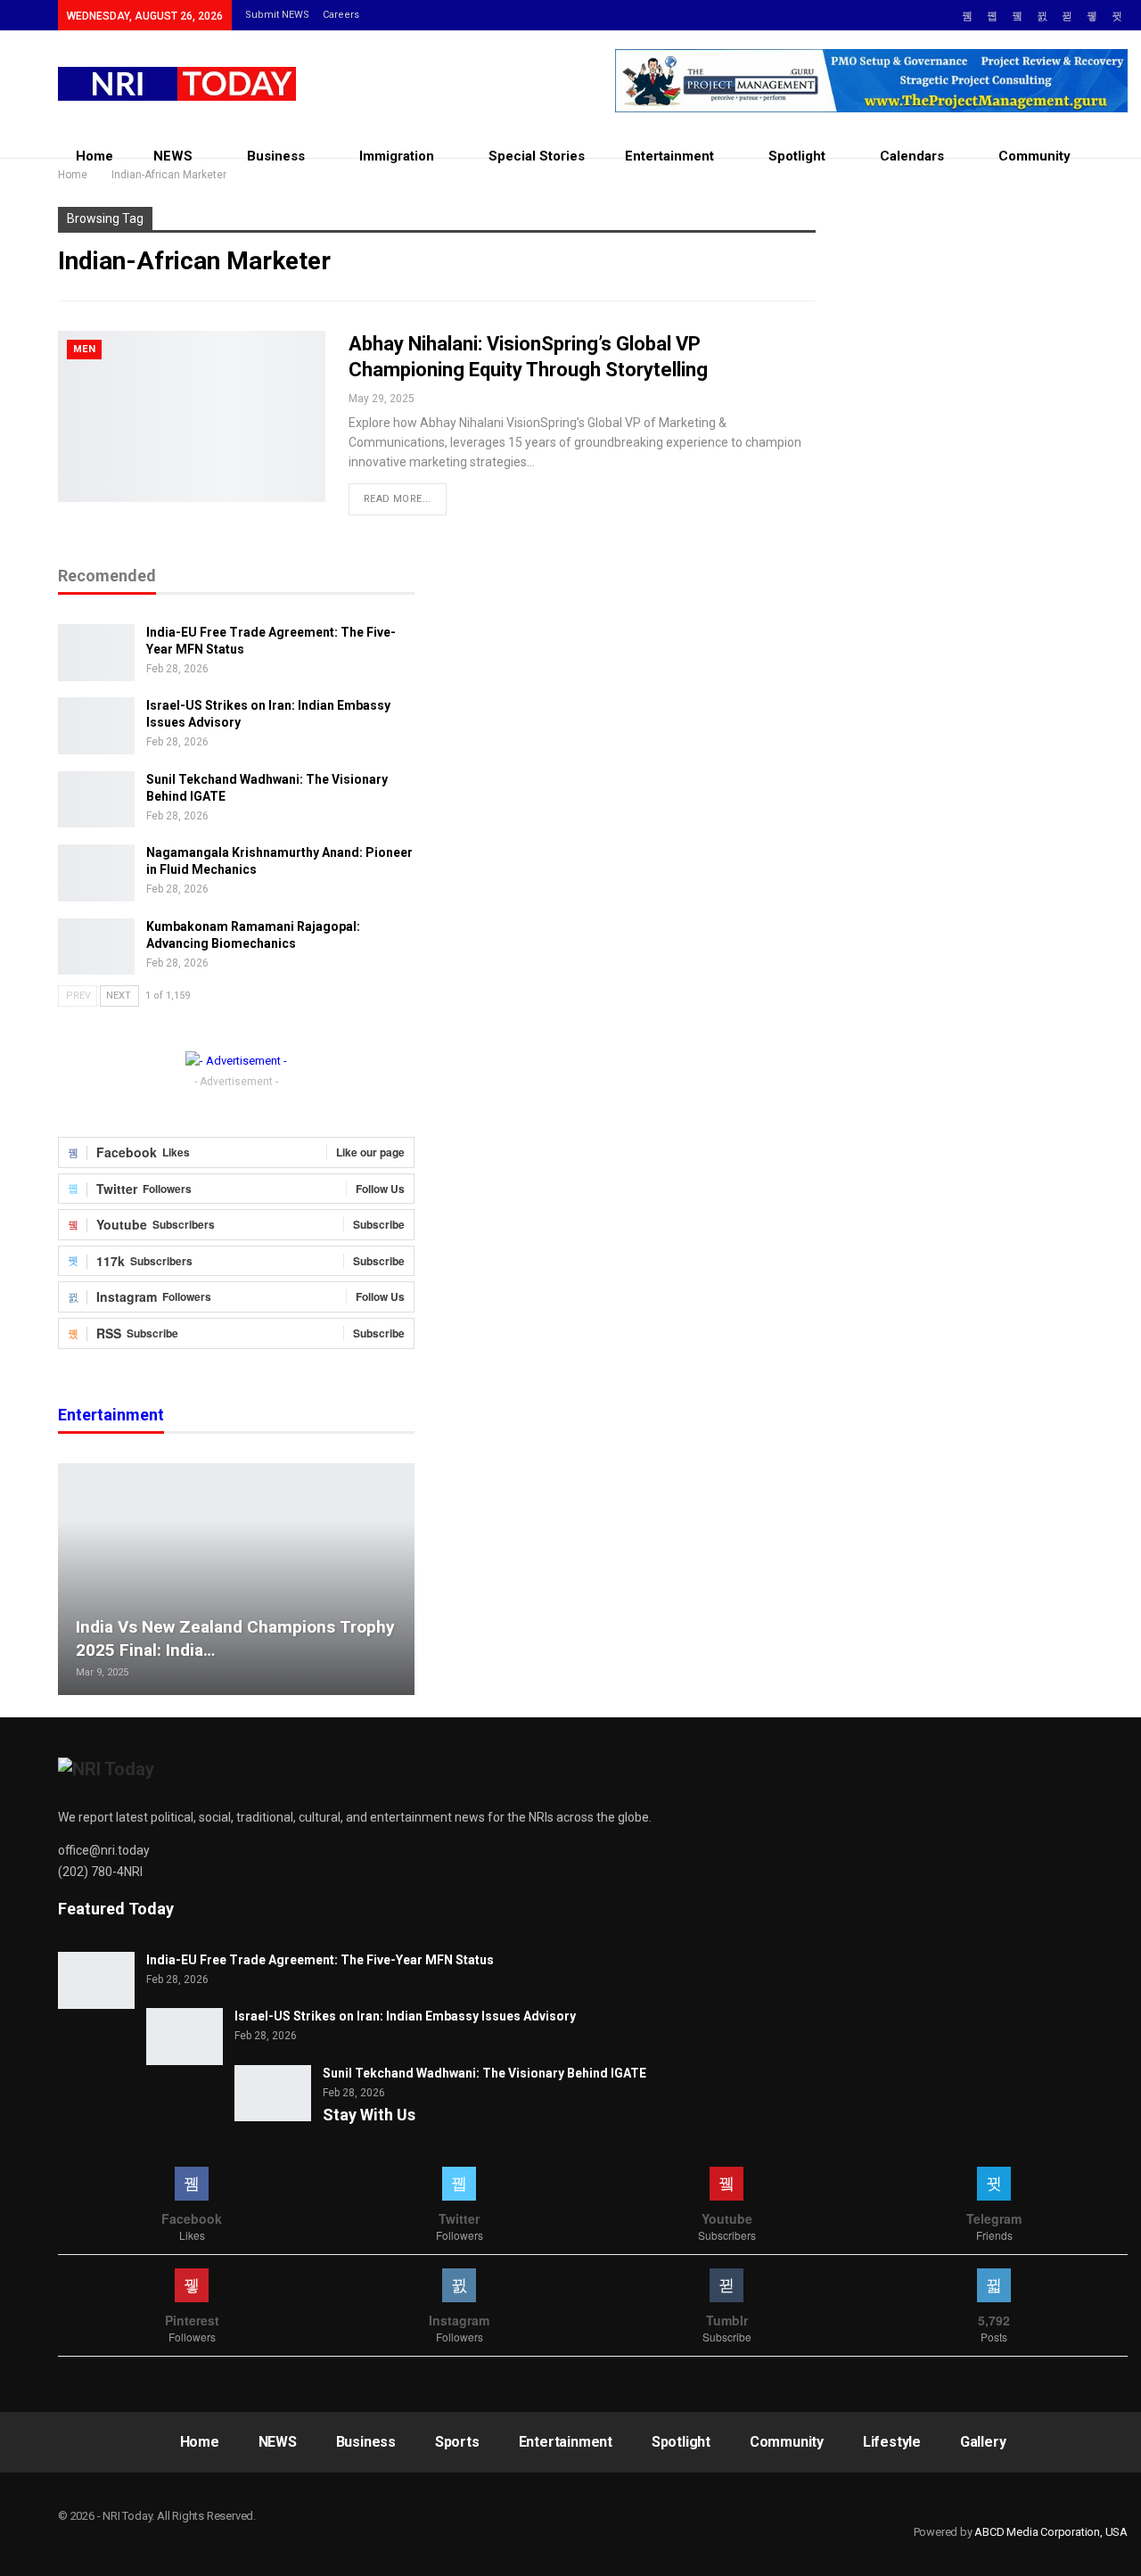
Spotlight (797, 156)
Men (84, 349)
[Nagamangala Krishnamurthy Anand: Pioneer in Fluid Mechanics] (96, 873)
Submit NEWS (277, 15)
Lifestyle (892, 2442)
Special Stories (537, 156)
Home (94, 156)
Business (276, 156)
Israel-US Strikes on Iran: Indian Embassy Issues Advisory (405, 2016)
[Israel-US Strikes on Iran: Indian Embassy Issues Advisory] (96, 726)
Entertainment (669, 156)
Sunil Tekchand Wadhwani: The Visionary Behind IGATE (484, 2073)
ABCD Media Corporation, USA (1051, 2532)
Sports (457, 2442)
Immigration (397, 156)
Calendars (912, 156)
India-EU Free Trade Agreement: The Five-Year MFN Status (320, 1960)
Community (1034, 156)
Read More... (398, 499)
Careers (341, 15)
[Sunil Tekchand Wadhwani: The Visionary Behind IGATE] (96, 800)
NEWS (173, 156)
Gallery (983, 2442)
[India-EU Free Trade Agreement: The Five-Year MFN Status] (96, 653)
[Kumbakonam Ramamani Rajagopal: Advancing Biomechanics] (96, 947)
